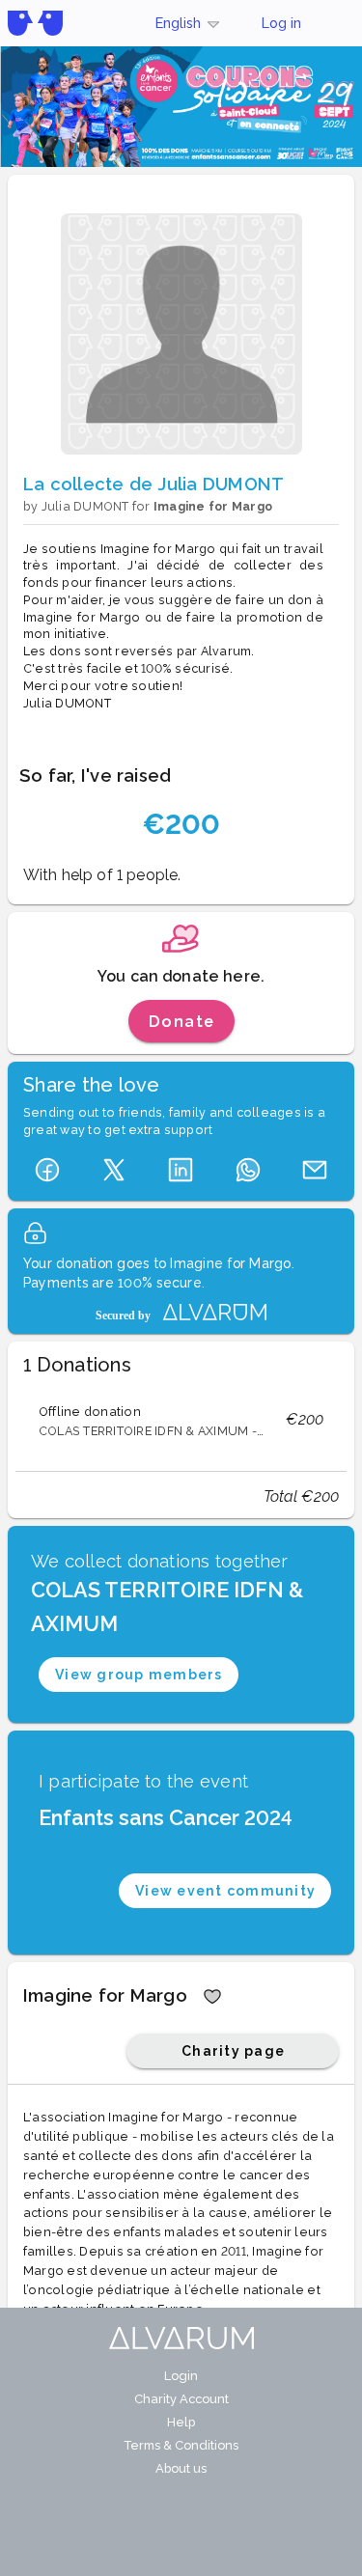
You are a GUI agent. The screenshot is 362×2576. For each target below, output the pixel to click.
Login (181, 2376)
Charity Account (181, 2399)
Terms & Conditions (181, 2445)
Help (181, 2422)
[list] (181, 1420)
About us (181, 2468)
